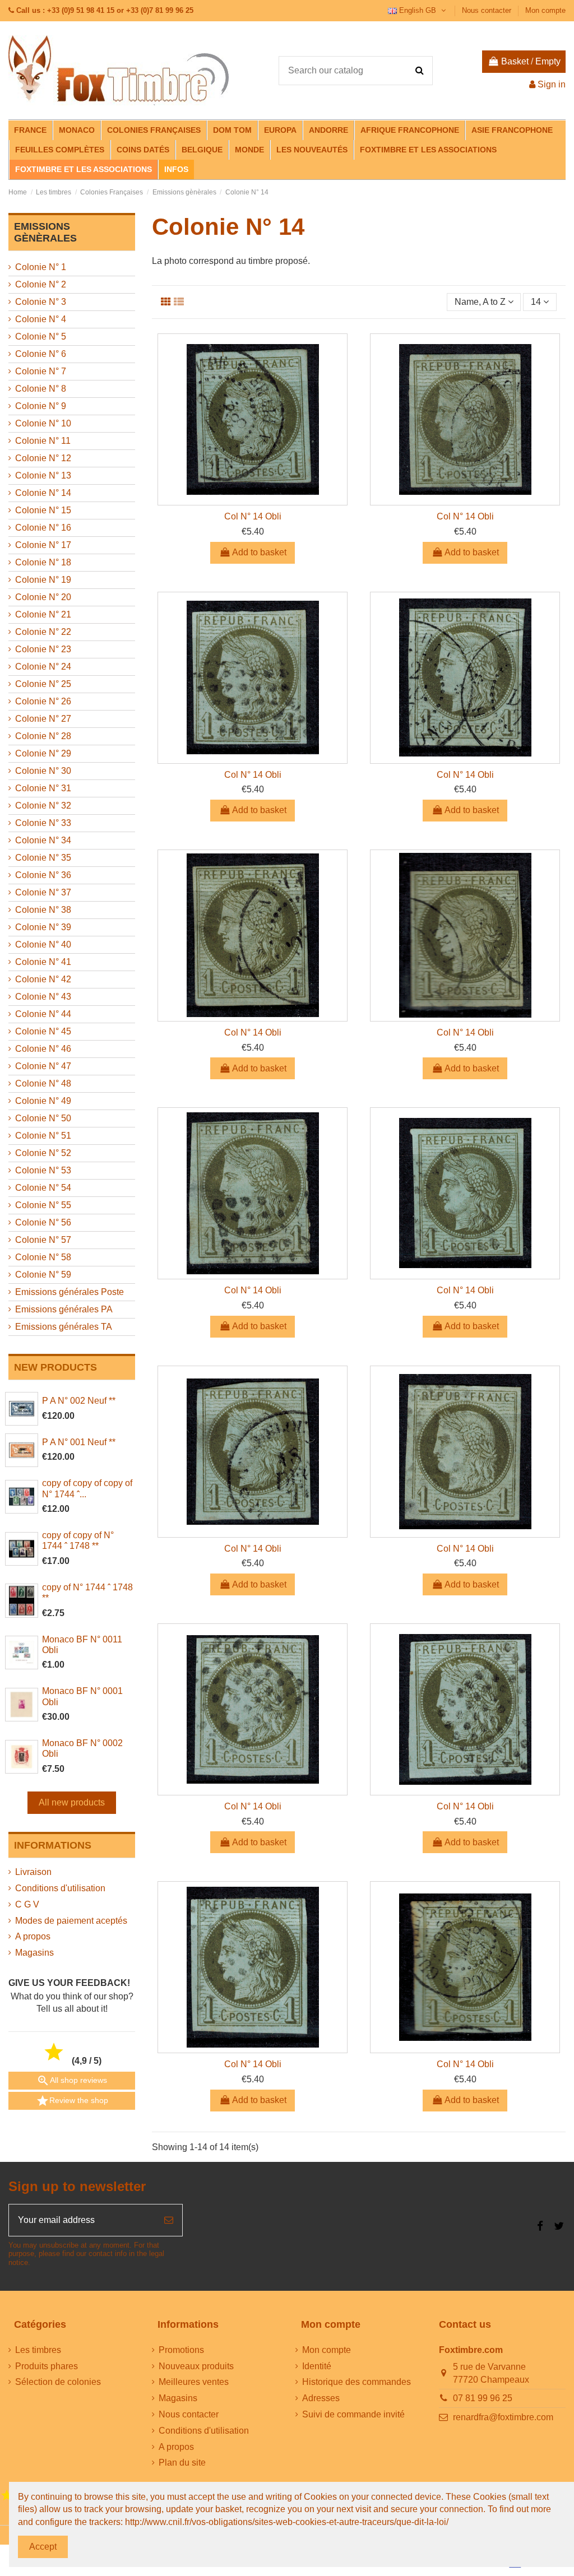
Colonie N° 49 (43, 1101)
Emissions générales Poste (70, 1292)
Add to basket (259, 552)
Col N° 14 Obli (253, 516)
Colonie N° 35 (43, 858)
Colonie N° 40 (43, 944)
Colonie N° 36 (43, 875)
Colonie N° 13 (43, 475)
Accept (43, 2547)
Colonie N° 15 (43, 510)
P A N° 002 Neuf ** (79, 1401)
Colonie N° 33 (43, 823)
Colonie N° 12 (43, 458)
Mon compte (545, 10)
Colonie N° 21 (43, 614)
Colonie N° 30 (43, 771)
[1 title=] (7, 2496)
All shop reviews (72, 2081)
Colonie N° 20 (43, 597)
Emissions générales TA (64, 1327)
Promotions (181, 2350)
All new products (72, 1802)
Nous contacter (488, 10)
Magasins (34, 1953)
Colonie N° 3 (41, 302)
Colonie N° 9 (41, 406)
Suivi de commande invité (353, 2414)
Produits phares (47, 2366)
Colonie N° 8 (41, 389)
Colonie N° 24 (43, 667)
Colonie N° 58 (43, 1257)
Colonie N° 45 (43, 1031)
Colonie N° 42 (43, 979)
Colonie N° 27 (43, 719)
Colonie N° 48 (43, 1083)
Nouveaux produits (196, 2366)
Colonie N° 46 (43, 1049)
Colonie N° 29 (43, 753)
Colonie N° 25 (43, 684)
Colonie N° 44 (43, 1014)
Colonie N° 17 (43, 545)
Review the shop (72, 2101)
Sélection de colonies (58, 2382)
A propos (33, 1936)
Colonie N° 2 (41, 284)
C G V (27, 1904)
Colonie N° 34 (43, 840)
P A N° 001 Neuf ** (79, 1442)
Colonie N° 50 (43, 1118)
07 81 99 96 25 (483, 2398)
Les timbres (38, 2350)
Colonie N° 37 (43, 892)
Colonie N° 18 (43, 562)
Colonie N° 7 (41, 371)
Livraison (33, 1872)
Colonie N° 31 (43, 788)
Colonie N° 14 (43, 493)
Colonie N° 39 (43, 927)
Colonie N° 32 (43, 806)
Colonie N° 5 (41, 336)
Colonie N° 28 (43, 736)
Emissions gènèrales (45, 233)
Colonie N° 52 (43, 1153)
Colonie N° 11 (43, 441)
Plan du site (182, 2463)
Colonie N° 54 (43, 1188)
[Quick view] (253, 500)
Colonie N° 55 (43, 1205)
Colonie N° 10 (43, 423)
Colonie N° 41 (43, 962)
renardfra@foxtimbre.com (503, 2417)
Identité (317, 2366)
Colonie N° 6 (41, 354)
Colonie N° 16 (43, 528)
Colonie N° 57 (43, 1240)
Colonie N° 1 (41, 267)
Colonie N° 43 (43, 997)
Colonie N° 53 (43, 1170)
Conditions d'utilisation (60, 1888)
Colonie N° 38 (43, 910)
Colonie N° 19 (43, 580)
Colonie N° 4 (41, 319)
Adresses (321, 2398)
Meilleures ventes (194, 2382)
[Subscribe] (169, 2220)
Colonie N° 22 (43, 632)
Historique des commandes (357, 2382)
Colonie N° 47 (43, 1066)
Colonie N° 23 (43, 649)
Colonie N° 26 (43, 701)
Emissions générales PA (64, 1309)
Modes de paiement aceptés (71, 1921)
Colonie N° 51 (43, 1136)
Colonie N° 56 (43, 1222)
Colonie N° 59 (43, 1275)
